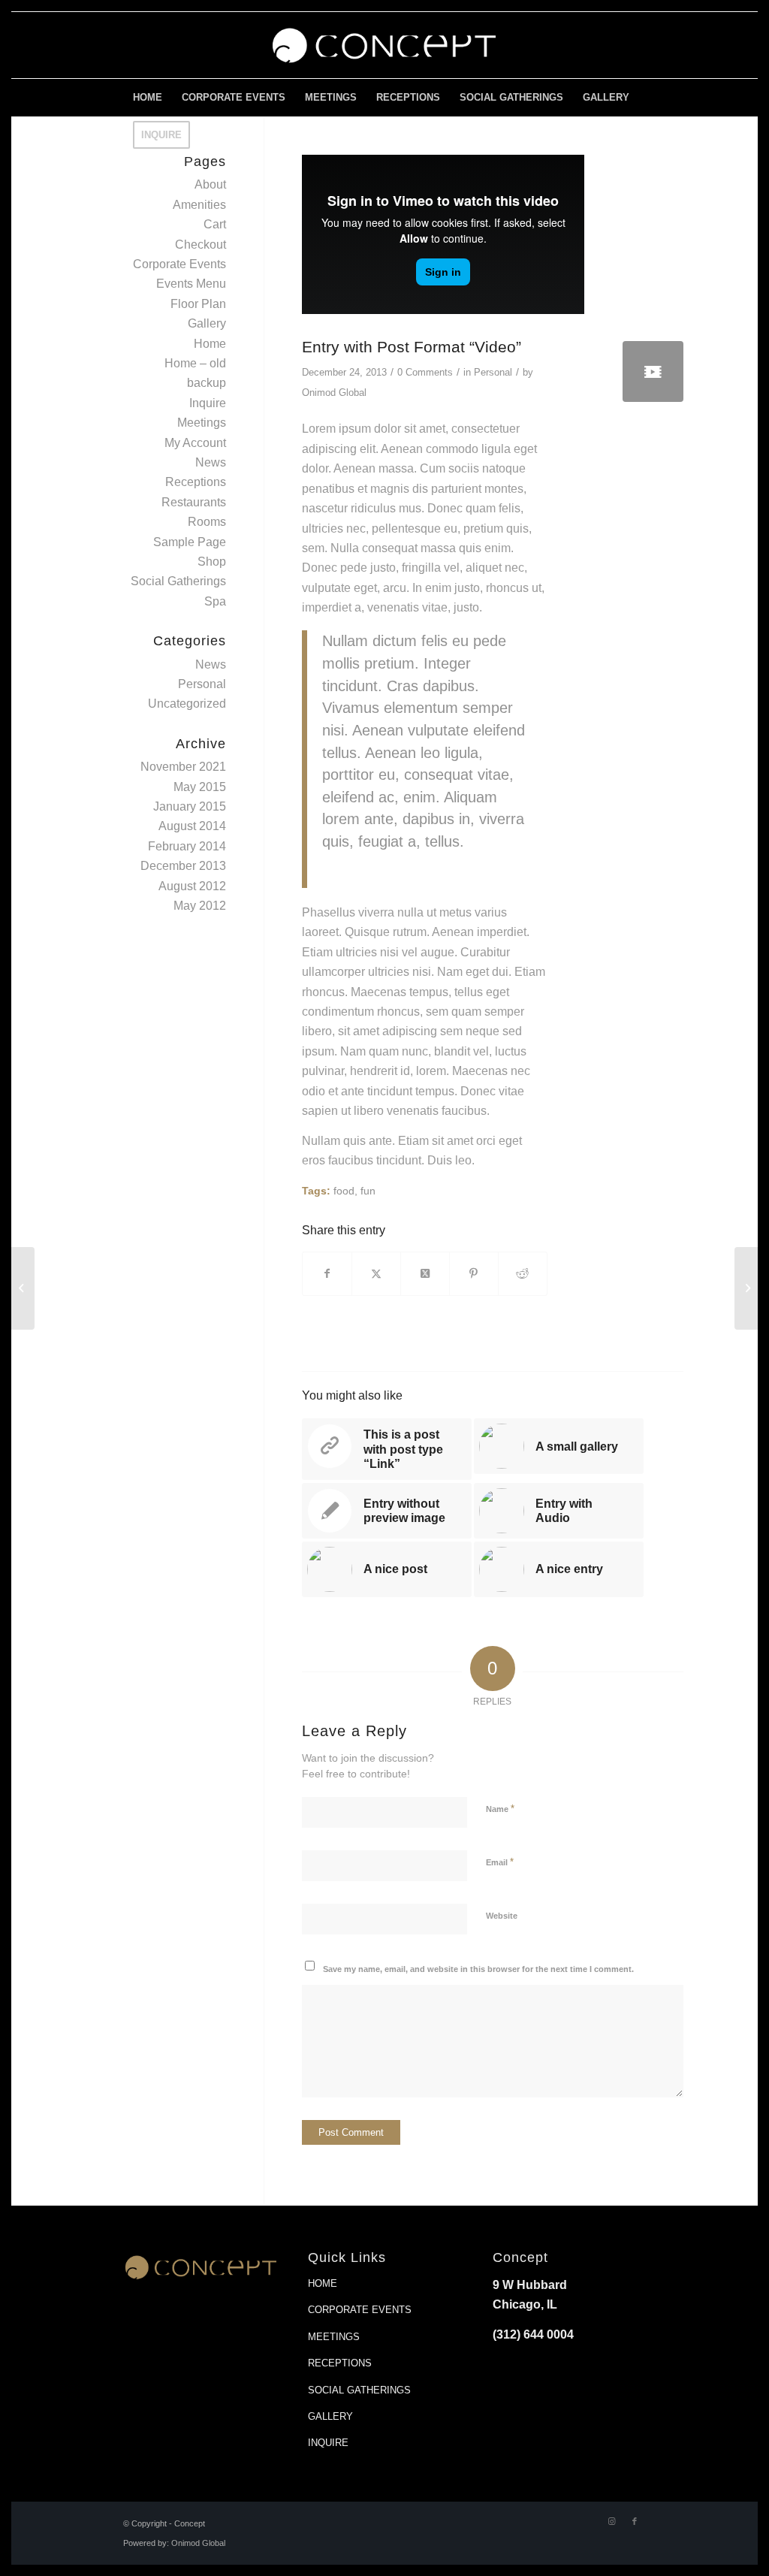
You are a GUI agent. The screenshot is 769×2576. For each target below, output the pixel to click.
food (344, 1191)
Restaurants (194, 502)
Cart (215, 224)
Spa (215, 601)
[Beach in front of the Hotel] (653, 371)
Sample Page (190, 542)
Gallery (207, 323)
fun (368, 1191)
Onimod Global (334, 393)
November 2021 (183, 767)
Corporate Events (179, 264)
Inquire (208, 403)
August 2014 (192, 826)
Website (502, 1916)
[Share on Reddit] (523, 1273)
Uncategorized (187, 704)
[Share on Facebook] (327, 1273)
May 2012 (200, 906)
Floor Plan (198, 304)
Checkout (201, 245)
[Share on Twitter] (376, 1273)
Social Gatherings (178, 581)
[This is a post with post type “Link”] (23, 1288)
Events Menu (191, 284)
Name (500, 1809)
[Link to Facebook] (635, 2521)
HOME (323, 2283)
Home (210, 344)
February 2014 (187, 846)
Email (500, 1862)
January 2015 (190, 806)
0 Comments (425, 372)
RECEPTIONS (340, 2363)
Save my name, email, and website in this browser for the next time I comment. (478, 1969)
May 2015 (200, 787)
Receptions (196, 482)
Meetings (202, 423)
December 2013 (183, 866)
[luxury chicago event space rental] (384, 45)
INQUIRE (328, 2443)
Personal (493, 372)
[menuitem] (148, 98)
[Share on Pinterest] (474, 1273)
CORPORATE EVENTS (360, 2310)
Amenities (199, 205)
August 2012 (192, 886)
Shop (212, 562)
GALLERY (330, 2416)
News (211, 462)
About (210, 184)
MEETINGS (334, 2337)
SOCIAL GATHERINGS (359, 2390)
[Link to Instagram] (612, 2521)
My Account (195, 443)
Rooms (207, 522)
